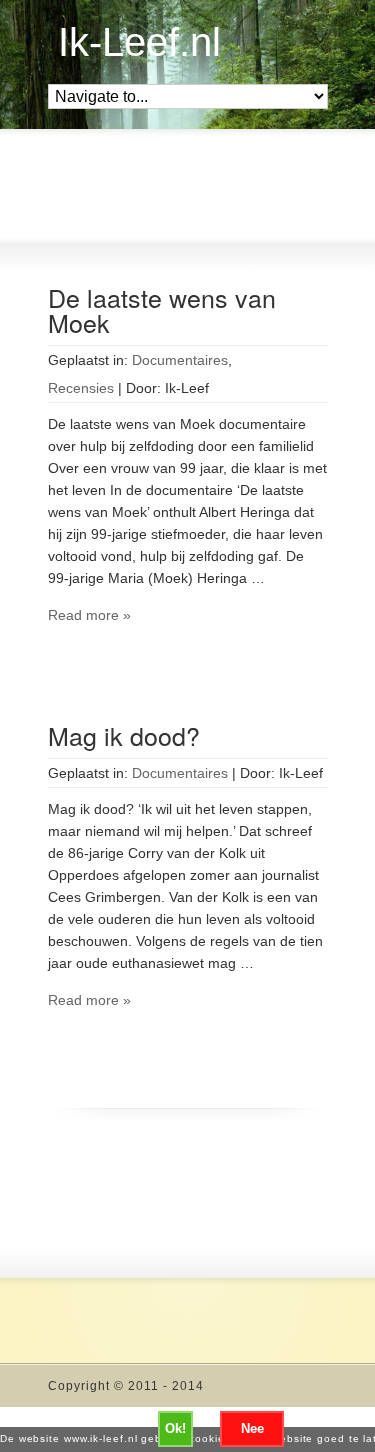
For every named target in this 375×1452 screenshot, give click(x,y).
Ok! (175, 1428)
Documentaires (180, 360)
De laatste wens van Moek (162, 309)
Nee (252, 1428)
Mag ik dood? (124, 735)
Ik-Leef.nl (139, 42)
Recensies (81, 388)
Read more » (89, 615)
